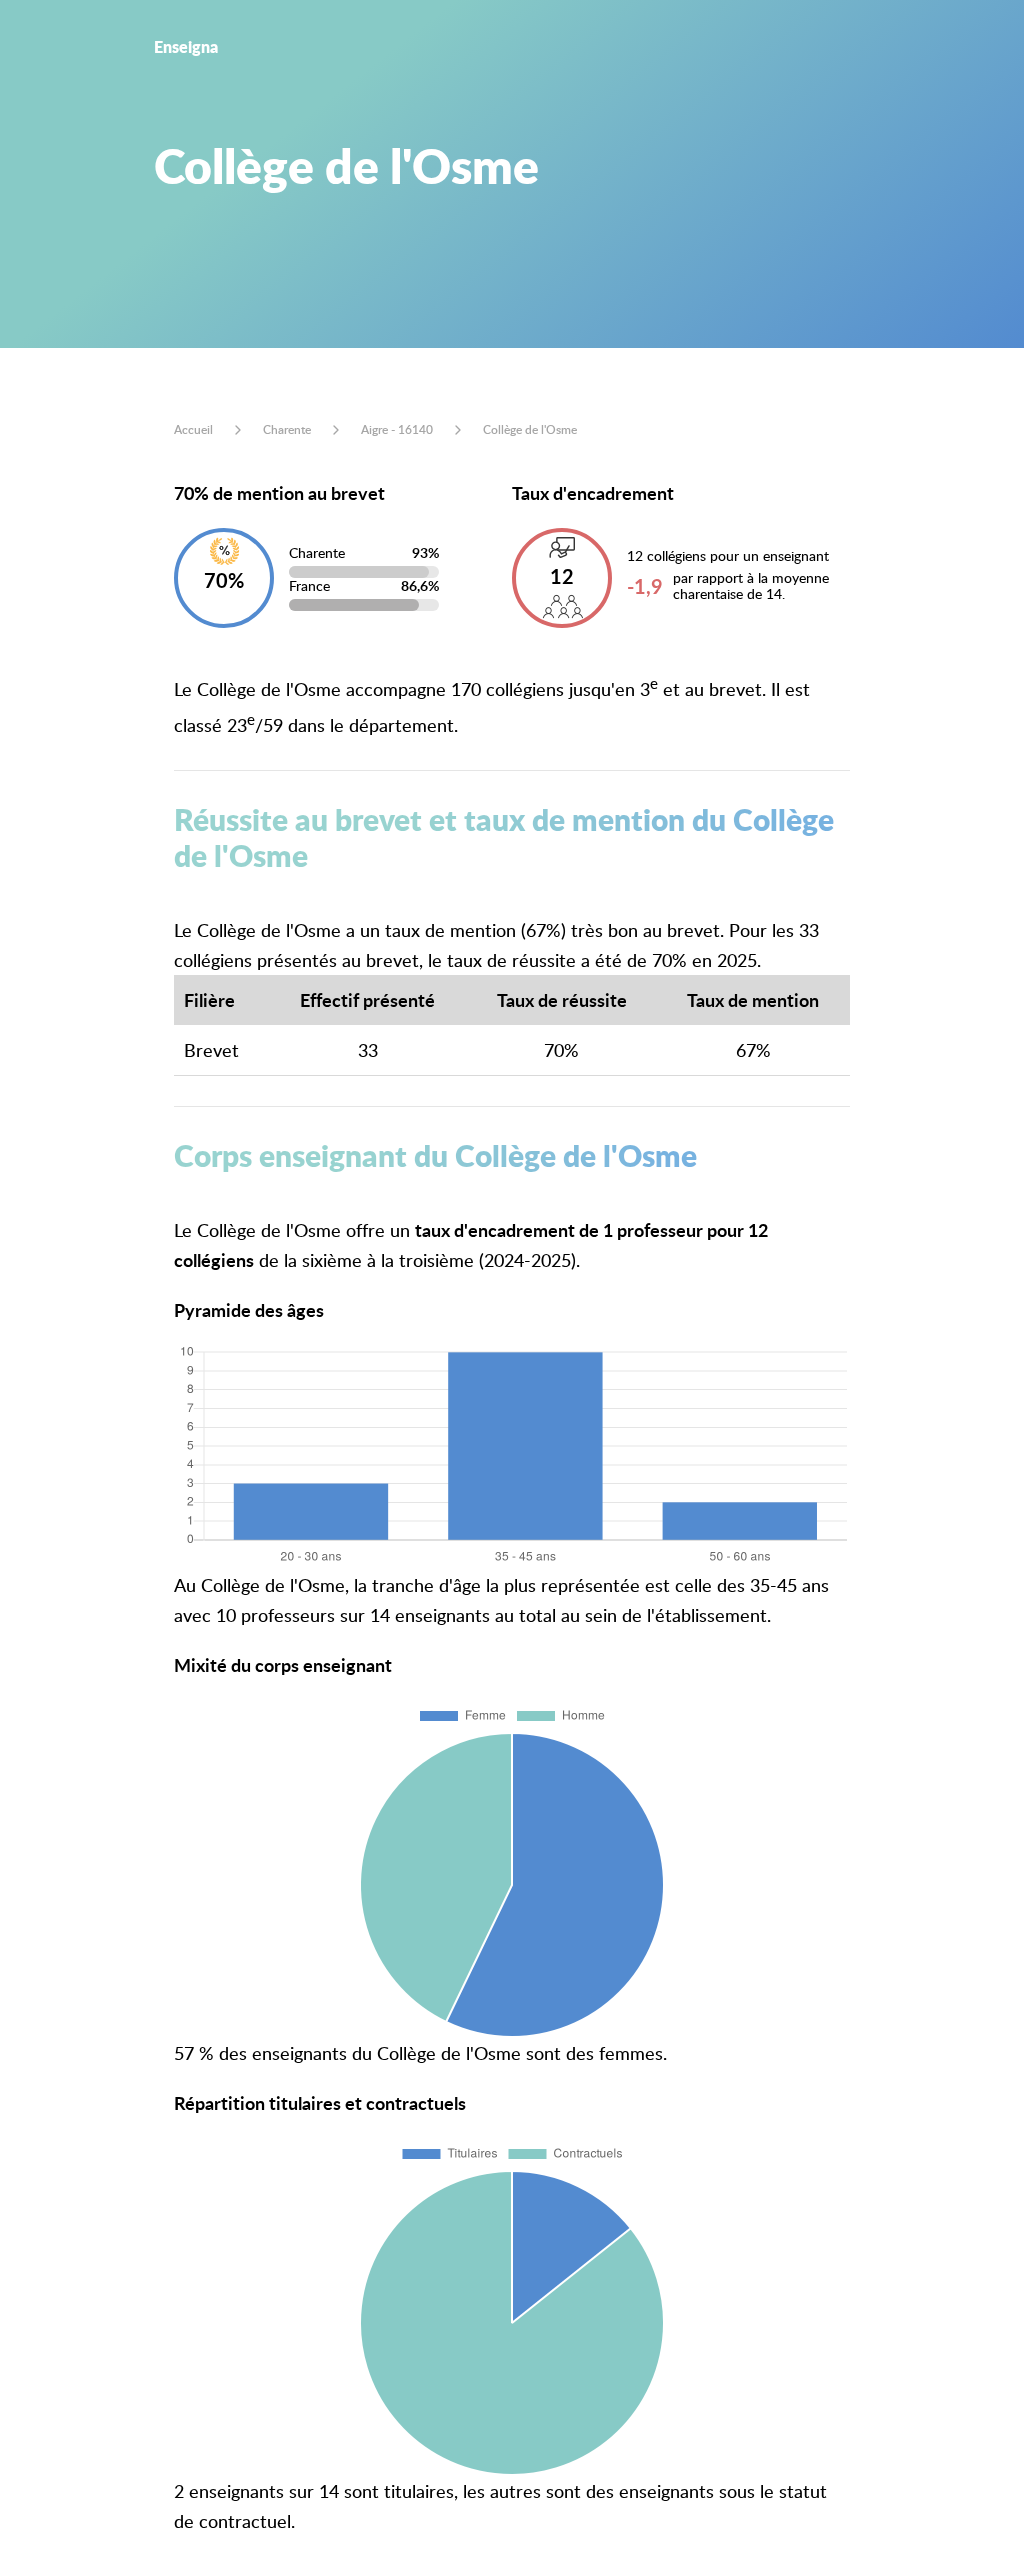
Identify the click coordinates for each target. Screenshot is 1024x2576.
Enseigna (186, 46)
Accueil (193, 429)
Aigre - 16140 (397, 429)
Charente (287, 429)
